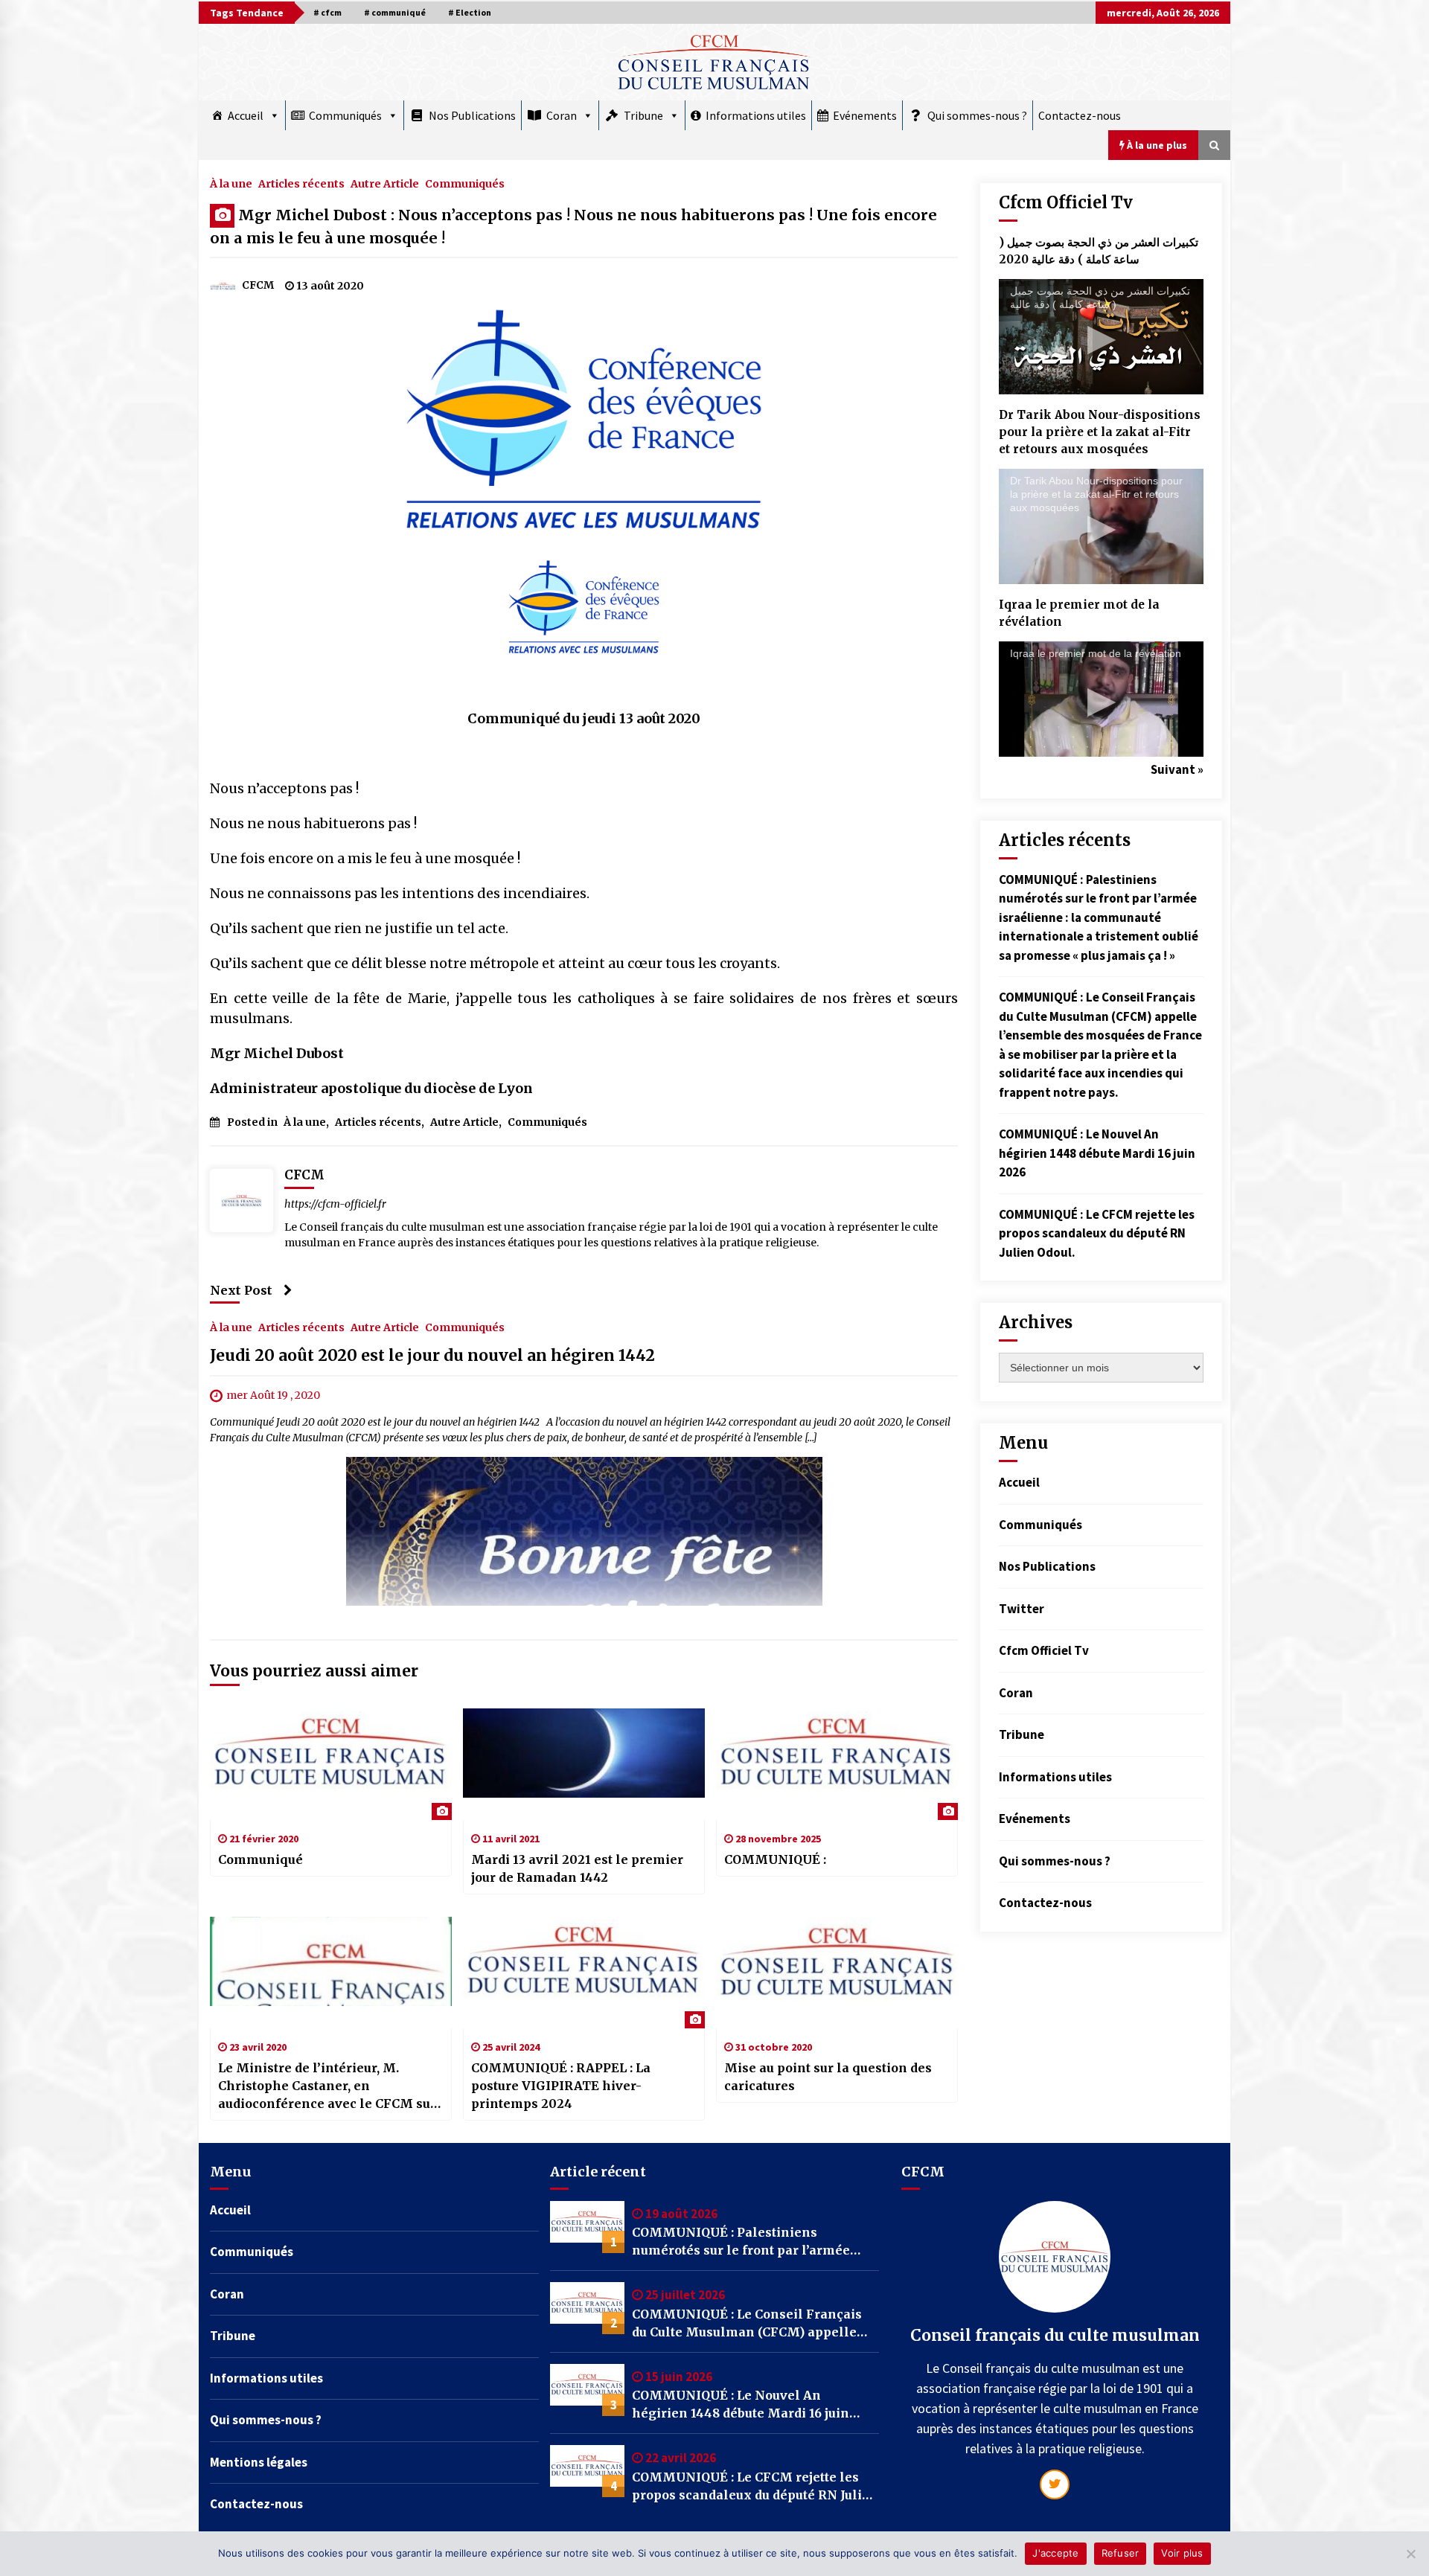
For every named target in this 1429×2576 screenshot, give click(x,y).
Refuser (1120, 2553)
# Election (470, 12)
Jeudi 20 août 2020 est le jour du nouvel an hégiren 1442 (432, 1355)
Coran (562, 115)
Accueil (246, 115)
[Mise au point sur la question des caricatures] (837, 1973)
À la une (231, 183)
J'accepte (1055, 2553)
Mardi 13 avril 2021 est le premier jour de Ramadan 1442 (577, 1868)
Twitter (1022, 1609)
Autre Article (385, 183)
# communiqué (395, 12)
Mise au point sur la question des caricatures (828, 2077)
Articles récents (301, 183)
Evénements (865, 115)
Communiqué (260, 1859)
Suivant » (1177, 769)
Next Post (241, 1290)
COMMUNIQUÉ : (775, 1859)
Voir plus (1182, 2553)
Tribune (643, 115)
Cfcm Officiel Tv (1044, 1650)
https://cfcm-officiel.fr (335, 1204)
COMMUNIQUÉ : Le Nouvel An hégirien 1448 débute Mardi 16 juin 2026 (1097, 1153)
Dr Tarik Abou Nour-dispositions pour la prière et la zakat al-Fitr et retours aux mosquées (1100, 432)
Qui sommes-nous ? (977, 115)
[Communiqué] (331, 1764)
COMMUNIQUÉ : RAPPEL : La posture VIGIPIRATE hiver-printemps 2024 (561, 2086)
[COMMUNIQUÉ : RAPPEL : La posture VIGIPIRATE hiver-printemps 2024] (584, 1973)
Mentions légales (259, 2462)
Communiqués (345, 115)
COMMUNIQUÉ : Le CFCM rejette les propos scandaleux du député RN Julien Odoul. (1097, 1233)
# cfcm (327, 12)
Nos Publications (472, 115)
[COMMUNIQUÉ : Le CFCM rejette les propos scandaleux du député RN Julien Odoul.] (587, 2471)
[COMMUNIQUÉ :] (837, 1764)
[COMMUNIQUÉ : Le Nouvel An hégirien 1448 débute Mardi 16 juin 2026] (587, 2390)
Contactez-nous (1080, 115)
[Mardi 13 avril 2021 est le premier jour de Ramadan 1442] (584, 1764)
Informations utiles (756, 115)
